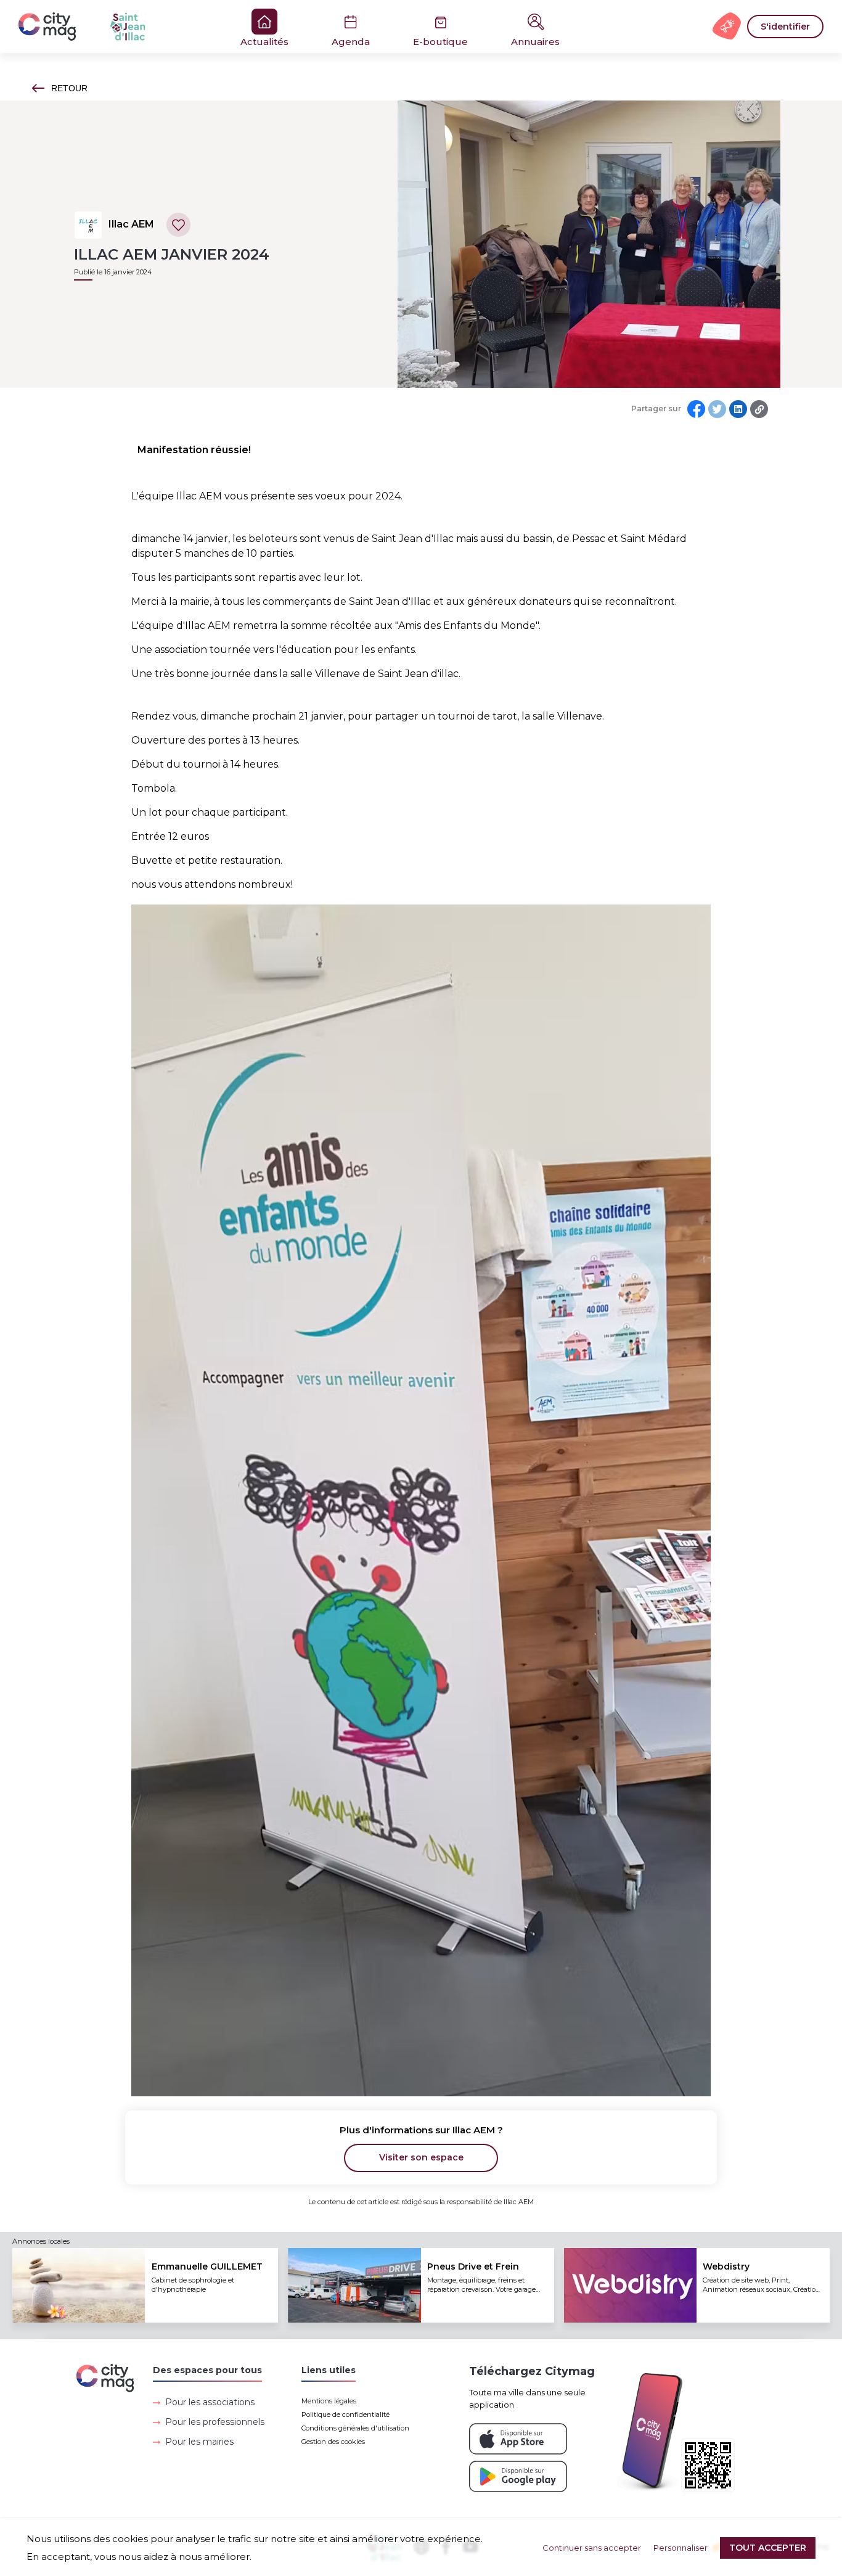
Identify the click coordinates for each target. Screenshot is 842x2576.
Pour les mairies (199, 2442)
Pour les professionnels (215, 2422)
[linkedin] (738, 409)
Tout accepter (768, 2548)
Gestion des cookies (333, 2442)
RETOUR (69, 88)
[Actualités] (99, 27)
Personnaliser (681, 2548)
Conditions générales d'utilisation (355, 2428)
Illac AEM (131, 224)
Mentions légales (329, 2401)
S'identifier (785, 27)
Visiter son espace (421, 2157)
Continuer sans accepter (592, 2548)
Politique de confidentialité (345, 2414)
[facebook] (696, 409)
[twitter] (717, 409)
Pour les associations (210, 2402)
